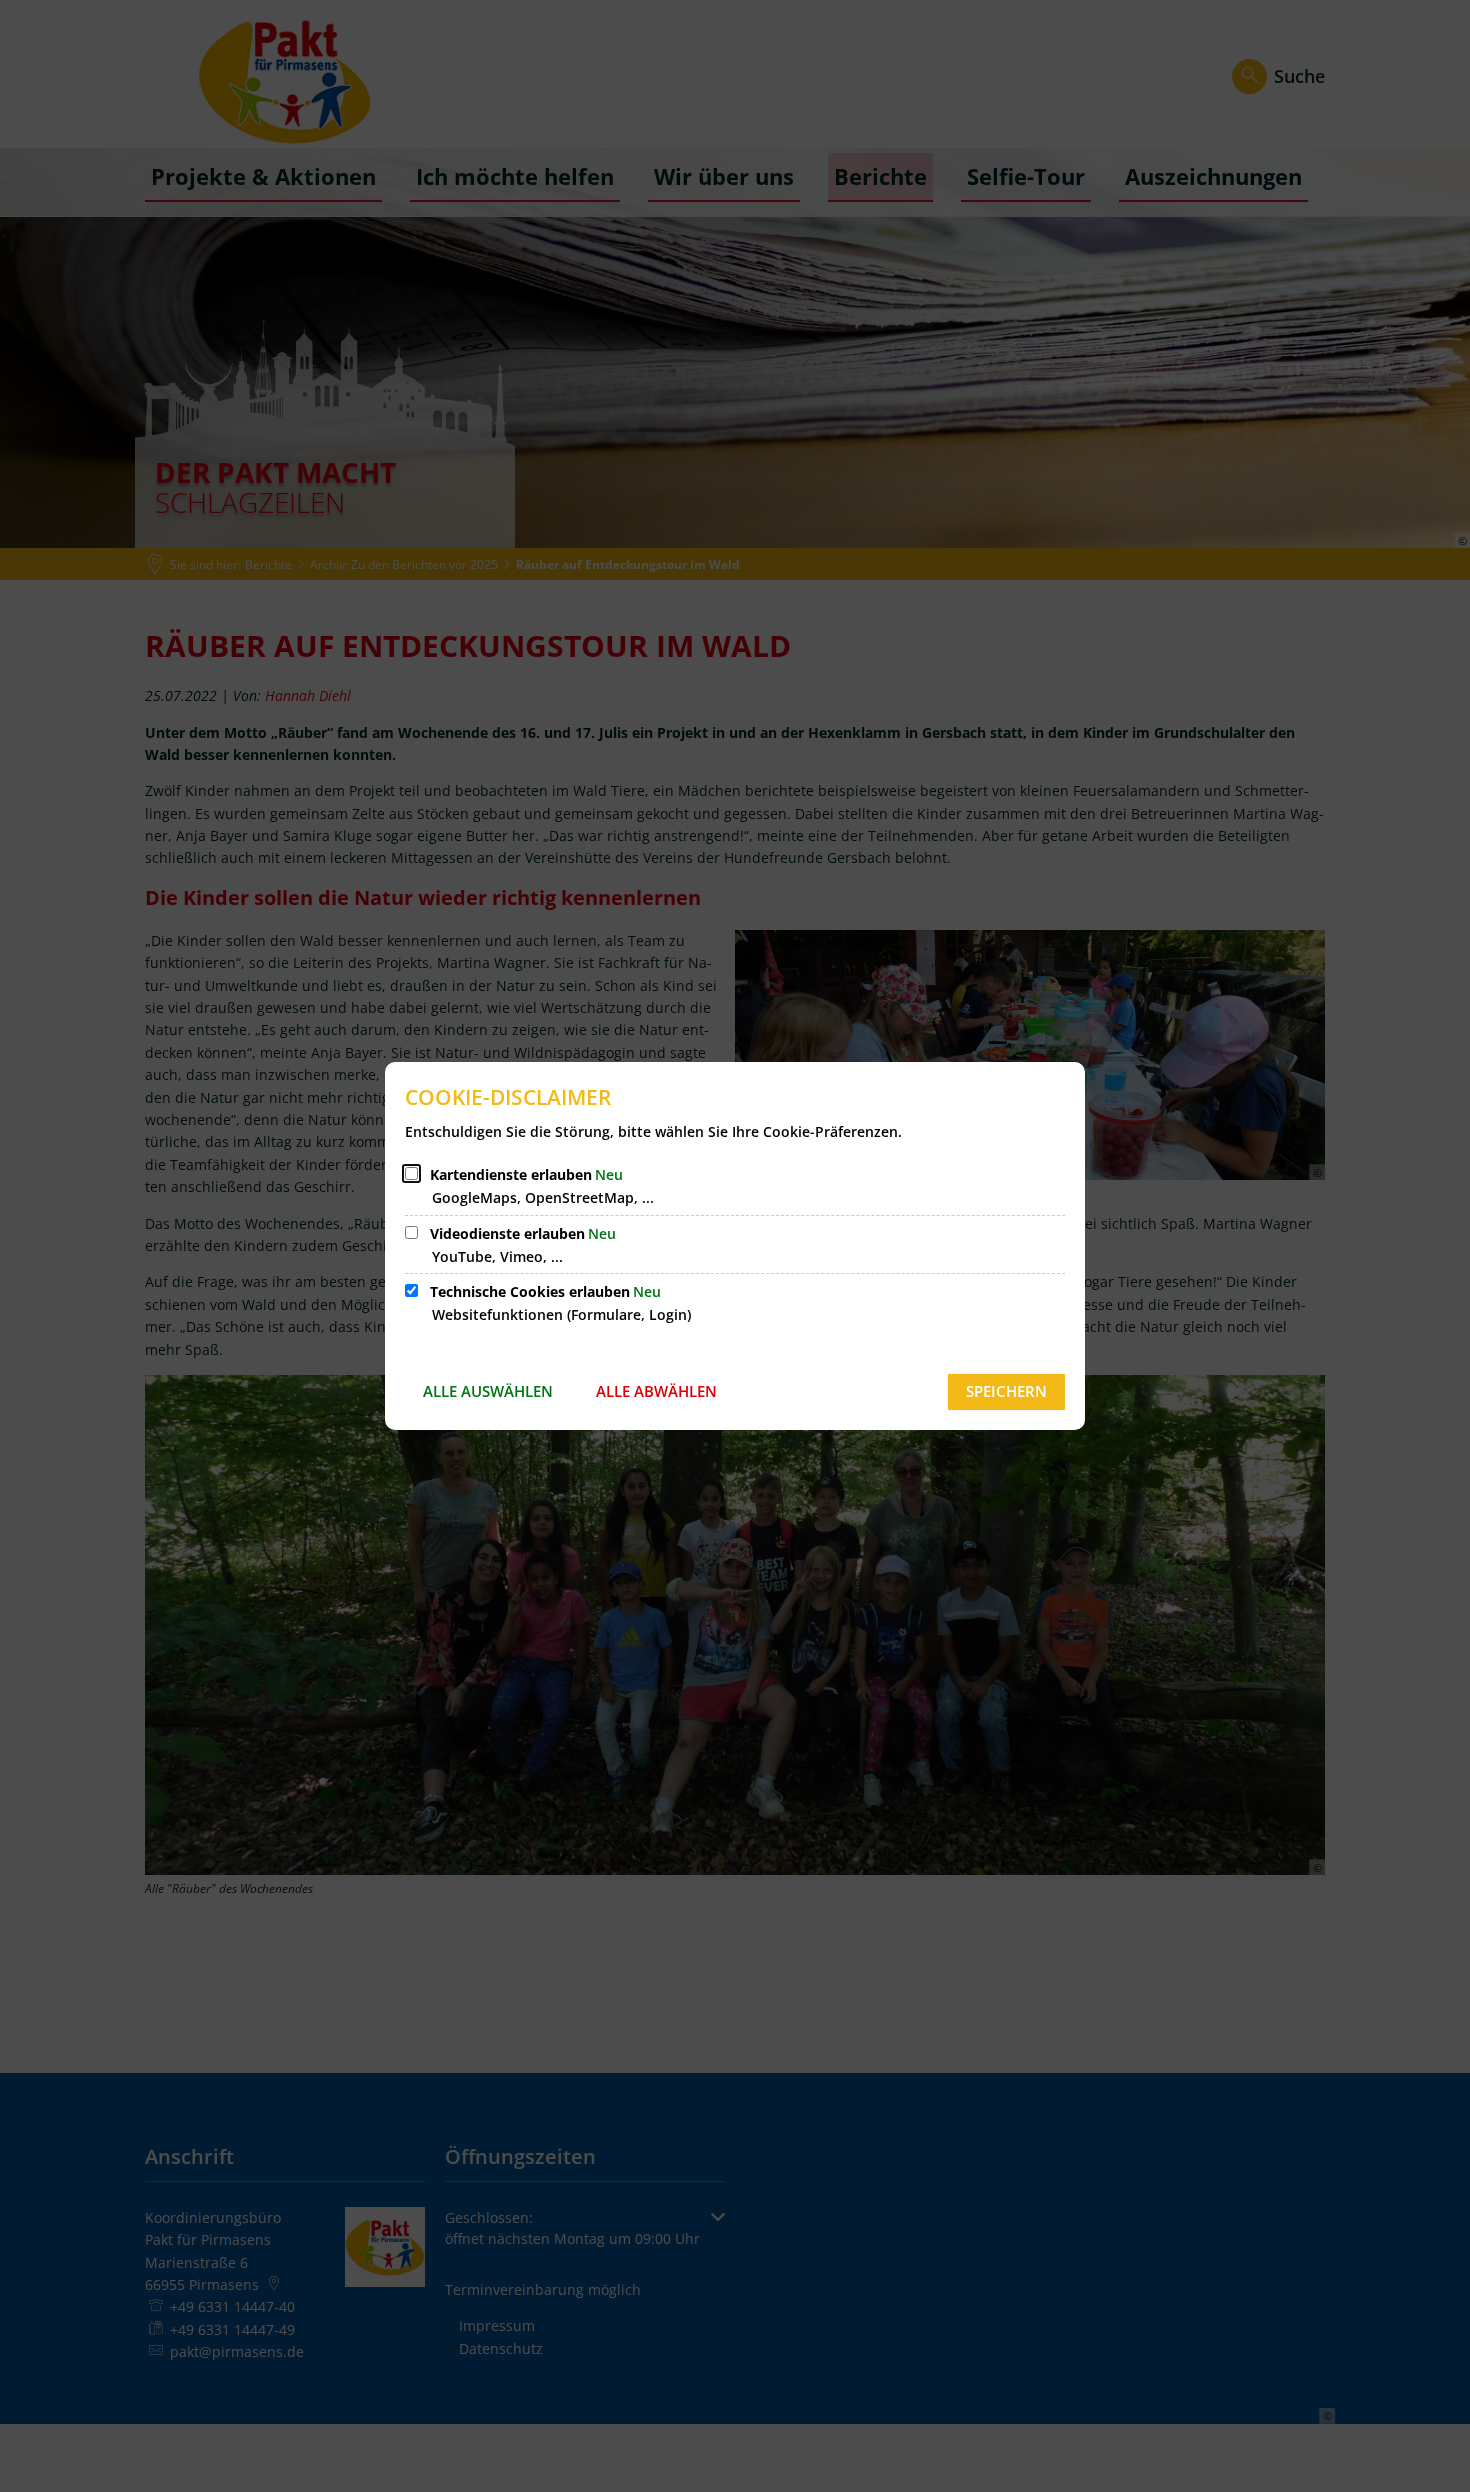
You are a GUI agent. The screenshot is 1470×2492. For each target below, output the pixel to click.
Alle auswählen (488, 1391)
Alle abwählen (656, 1391)
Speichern (1006, 1391)
